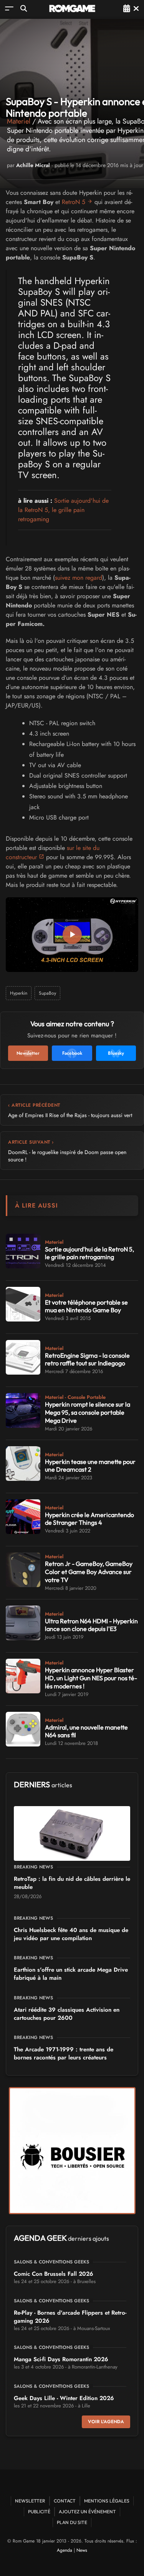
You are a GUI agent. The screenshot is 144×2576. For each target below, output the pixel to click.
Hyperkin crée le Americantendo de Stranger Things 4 (89, 1519)
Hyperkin (19, 993)
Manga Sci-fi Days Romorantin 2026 (61, 2359)
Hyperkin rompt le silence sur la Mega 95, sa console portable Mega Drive (88, 1412)
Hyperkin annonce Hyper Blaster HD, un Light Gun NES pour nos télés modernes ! (91, 1678)
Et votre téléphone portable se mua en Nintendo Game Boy (86, 1306)
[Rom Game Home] (72, 8)
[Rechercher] (24, 8)
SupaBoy (47, 993)
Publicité (39, 2512)
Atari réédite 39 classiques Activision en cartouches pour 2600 (67, 2014)
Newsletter (30, 2501)
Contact (65, 2501)
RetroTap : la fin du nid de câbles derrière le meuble (72, 1883)
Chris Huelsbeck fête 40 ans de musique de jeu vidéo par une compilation (71, 1934)
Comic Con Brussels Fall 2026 (54, 2274)
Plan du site (72, 2522)
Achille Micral (33, 165)
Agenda (65, 2550)
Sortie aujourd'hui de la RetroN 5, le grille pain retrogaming (63, 510)
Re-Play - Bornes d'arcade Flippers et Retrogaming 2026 (70, 2317)
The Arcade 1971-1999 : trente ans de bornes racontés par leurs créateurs (64, 2053)
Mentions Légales (107, 2501)
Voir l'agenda (106, 2422)
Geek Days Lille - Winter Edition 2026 (64, 2398)
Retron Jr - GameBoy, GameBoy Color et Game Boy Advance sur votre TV (89, 1572)
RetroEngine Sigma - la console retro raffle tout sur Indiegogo (87, 1359)
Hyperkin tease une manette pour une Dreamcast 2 (90, 1466)
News (82, 2550)
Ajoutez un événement (87, 2512)
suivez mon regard (79, 578)
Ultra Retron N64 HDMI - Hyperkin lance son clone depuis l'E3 (91, 1625)
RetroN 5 (74, 202)
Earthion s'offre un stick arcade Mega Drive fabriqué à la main (71, 1974)
